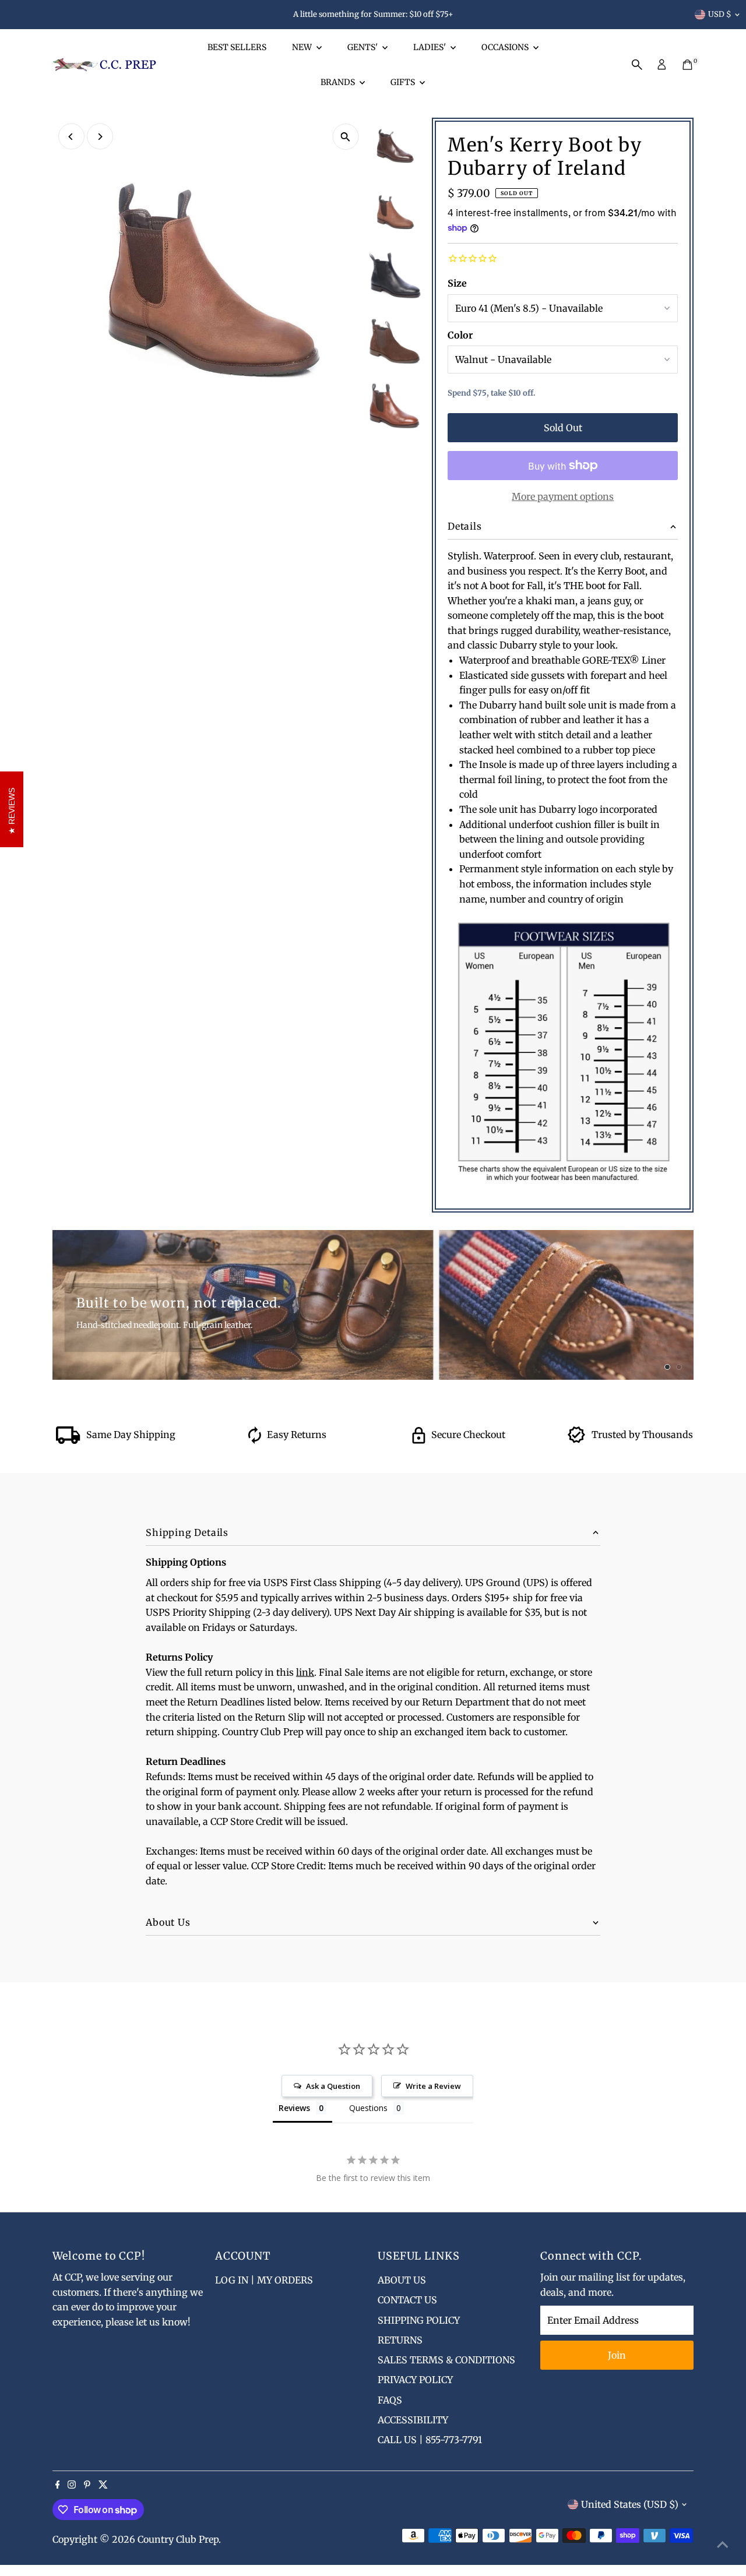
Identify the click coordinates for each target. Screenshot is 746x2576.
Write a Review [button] (433, 2086)
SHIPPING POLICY (419, 2320)
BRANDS (339, 82)
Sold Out (563, 428)
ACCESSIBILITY (413, 2420)
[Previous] (71, 137)
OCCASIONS (506, 47)
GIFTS (404, 82)
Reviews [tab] (294, 2108)
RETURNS (400, 2340)
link (305, 1672)
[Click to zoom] (345, 137)
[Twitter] (103, 2485)
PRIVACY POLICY (415, 2380)
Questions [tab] (368, 2108)
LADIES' (430, 47)
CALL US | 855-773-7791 (430, 2440)
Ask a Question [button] (333, 2086)
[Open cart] (687, 65)
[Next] (100, 137)
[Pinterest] (87, 2485)
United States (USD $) (630, 2504)
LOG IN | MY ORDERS (264, 2280)
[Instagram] (72, 2485)
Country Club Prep (178, 2539)
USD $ (720, 14)
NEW (303, 47)
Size (457, 283)
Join (617, 2355)
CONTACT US (407, 2300)
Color (460, 335)
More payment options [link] (563, 496)
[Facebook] (58, 2485)
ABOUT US (402, 2280)
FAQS (390, 2400)
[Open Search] (637, 65)
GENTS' (363, 47)
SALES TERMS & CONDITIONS (446, 2360)
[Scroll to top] (723, 2544)
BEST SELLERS (237, 47)
